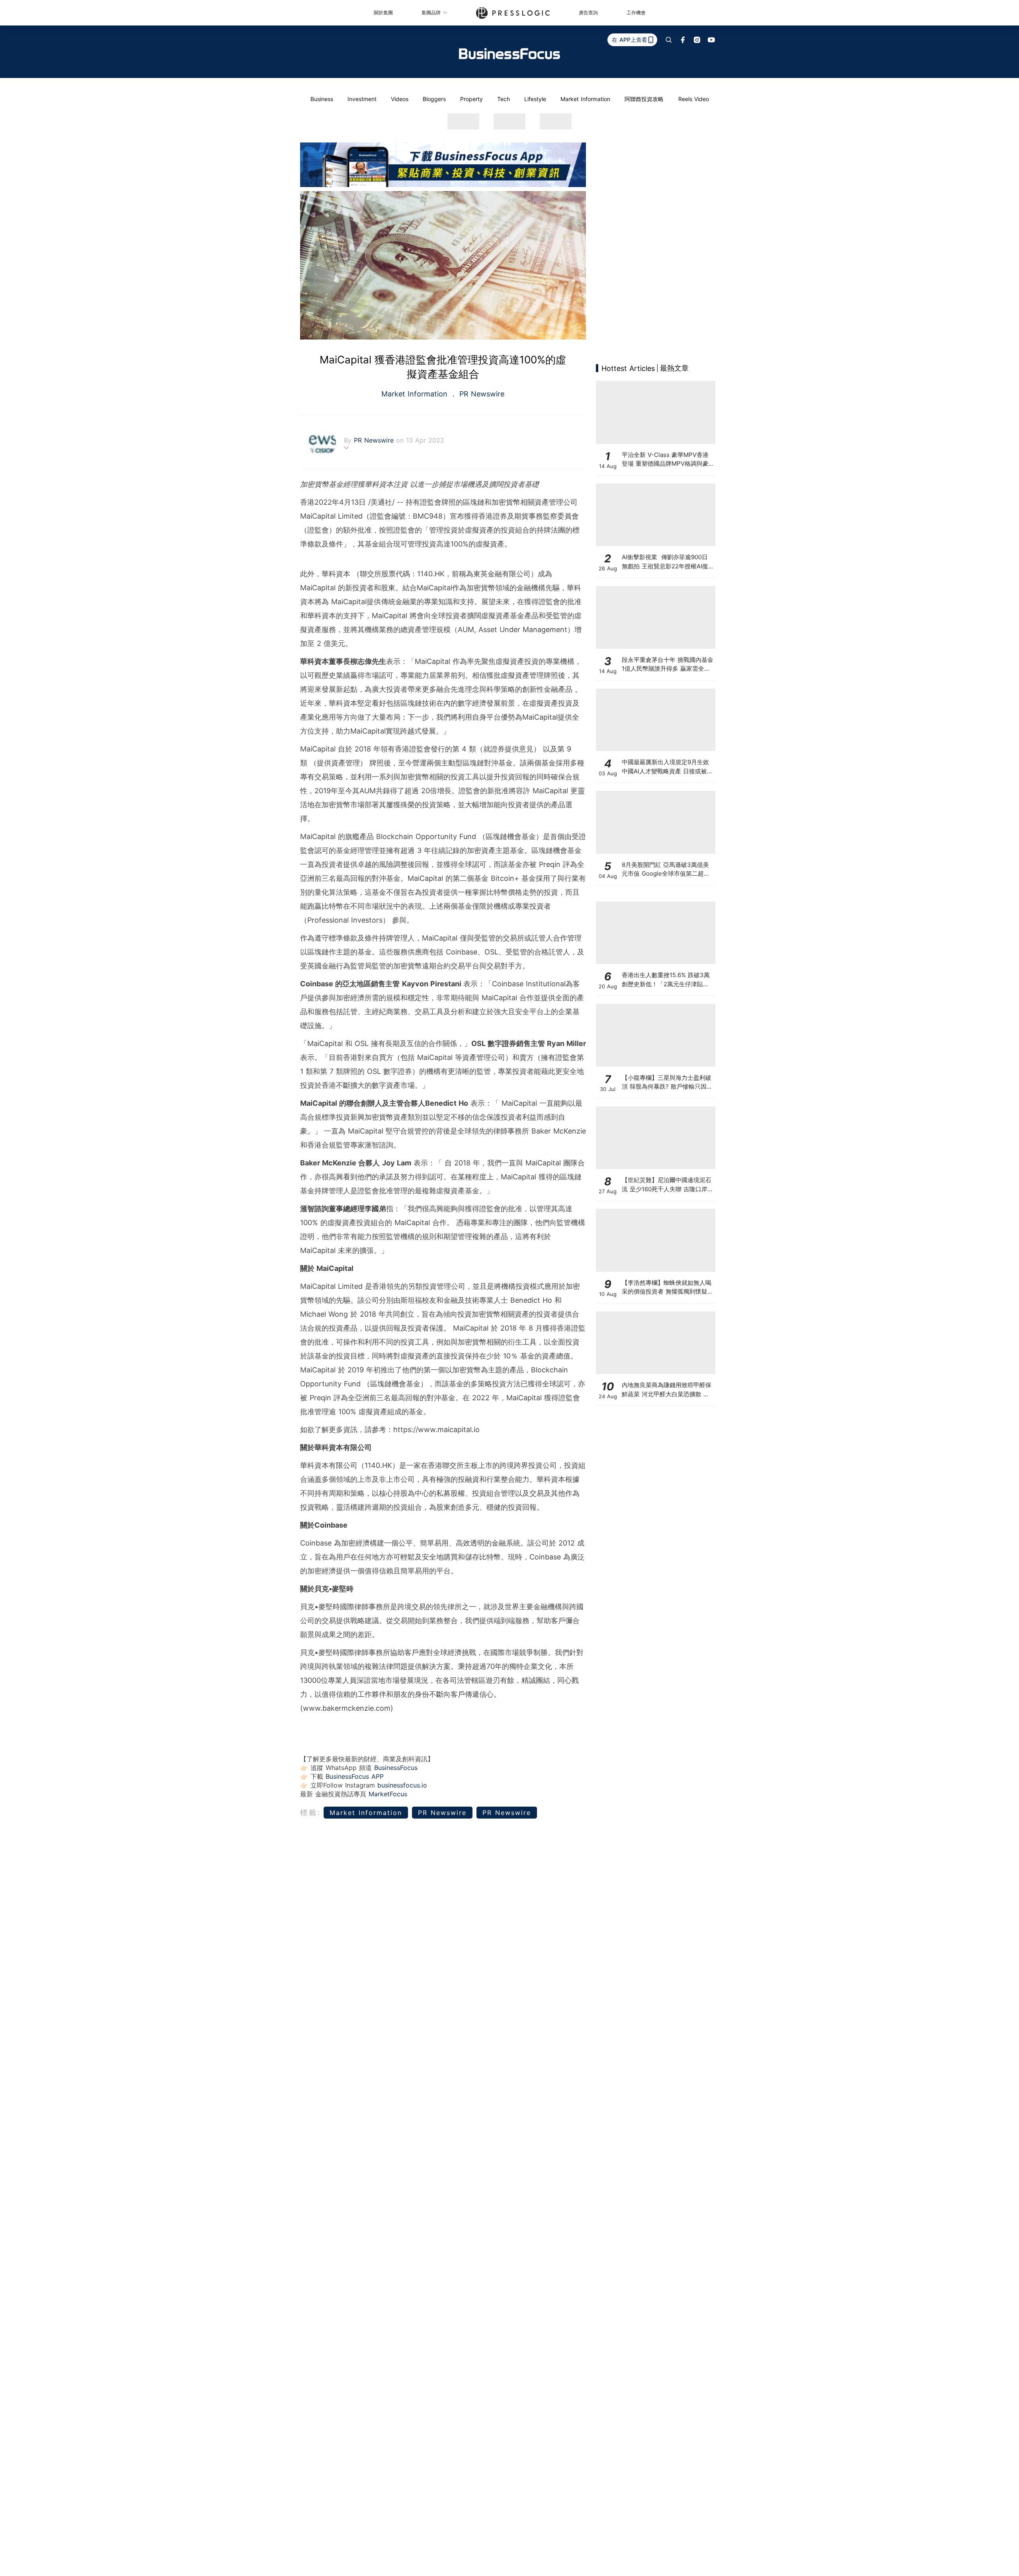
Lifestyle (535, 99)
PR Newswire (481, 394)
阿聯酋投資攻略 (644, 99)
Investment (362, 99)
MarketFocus (388, 1794)
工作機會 (636, 13)
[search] (669, 40)
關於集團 (383, 13)
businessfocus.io (402, 1785)
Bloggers (434, 99)
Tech (504, 99)
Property (471, 99)
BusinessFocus (396, 1768)
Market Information (585, 99)
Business (322, 99)
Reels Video (694, 99)
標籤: (311, 1812)
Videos (400, 99)
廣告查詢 (588, 13)
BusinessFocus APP (355, 1776)
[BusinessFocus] (509, 54)
